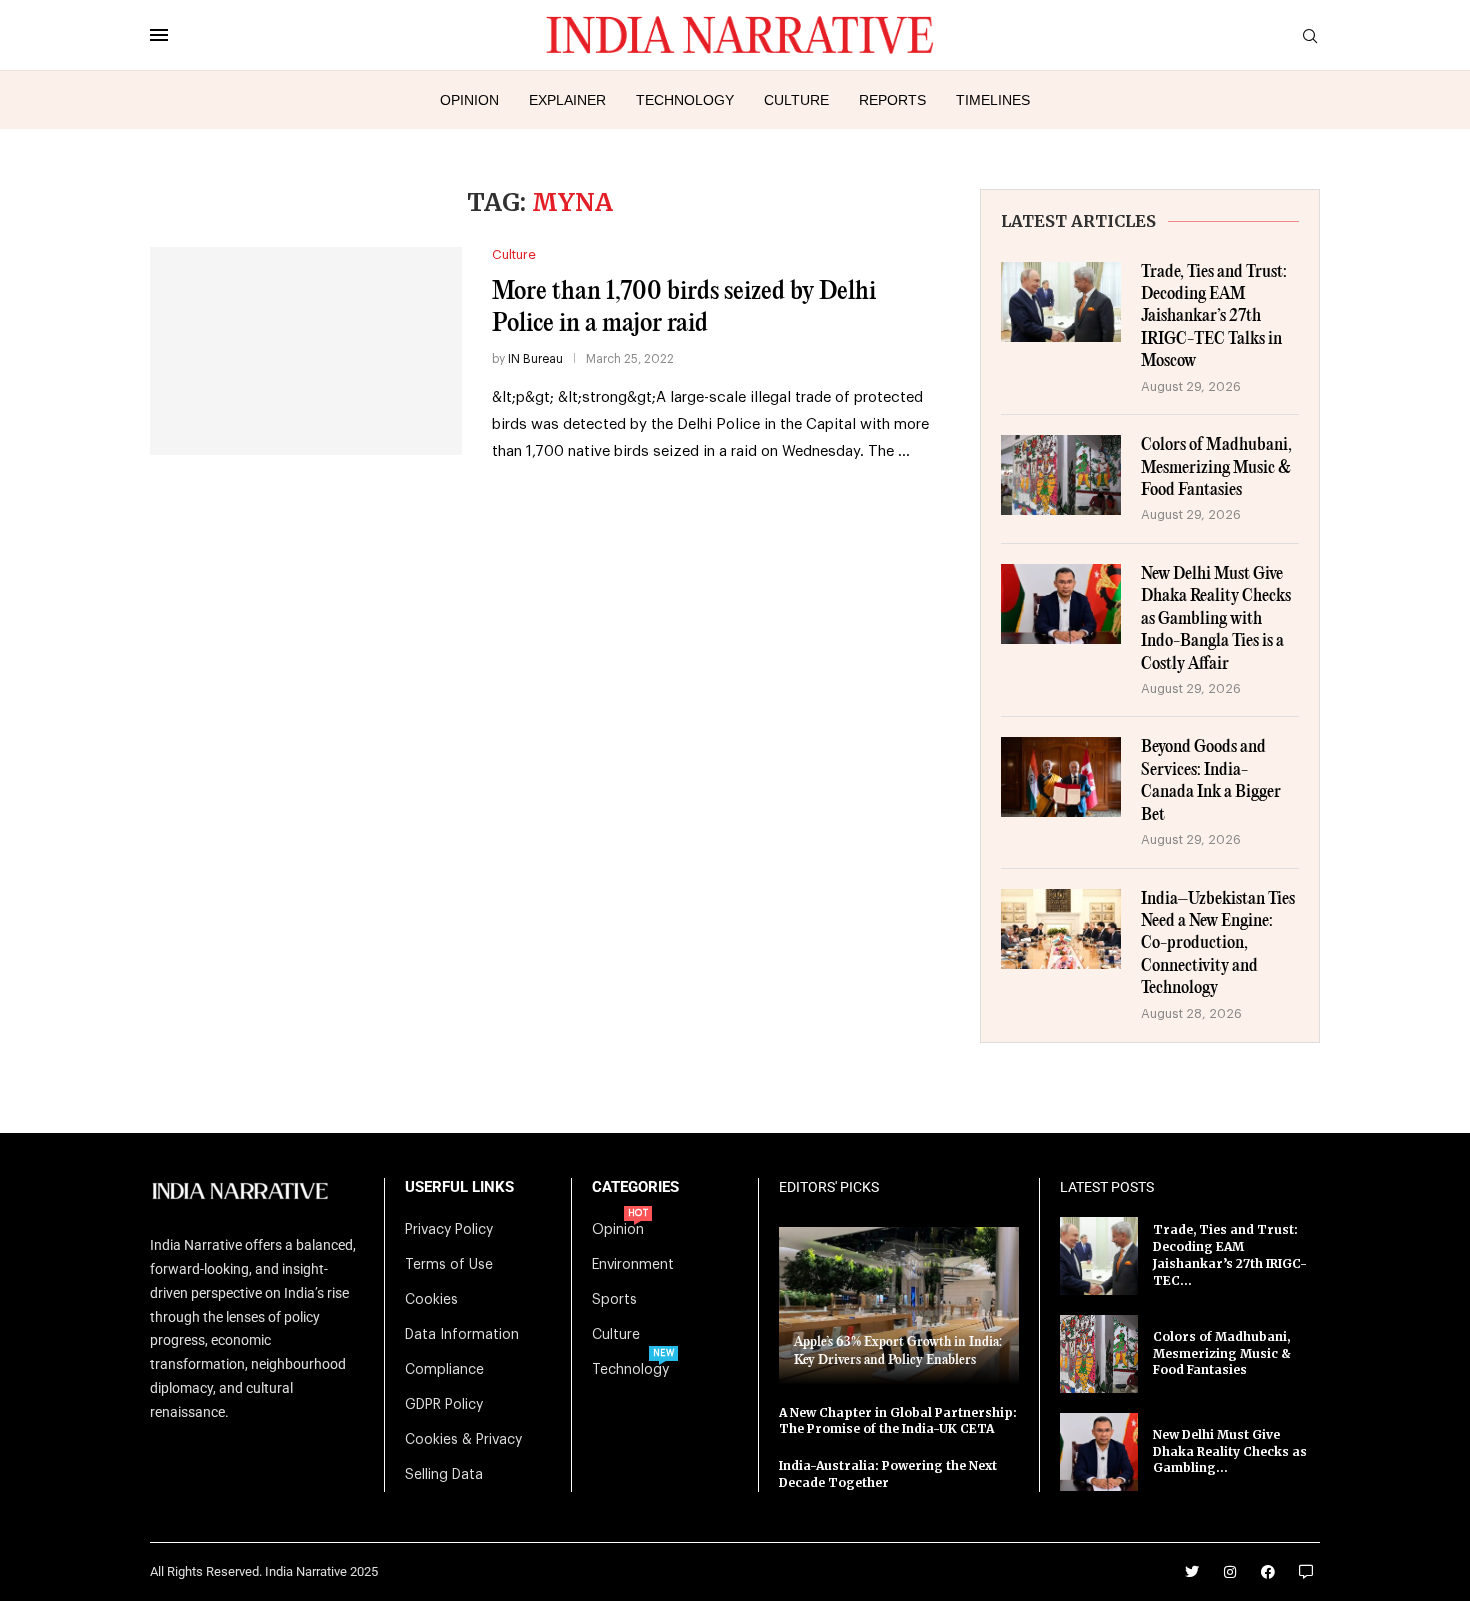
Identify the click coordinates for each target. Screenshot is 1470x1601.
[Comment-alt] (1306, 1572)
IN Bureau (535, 359)
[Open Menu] (159, 35)
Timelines (993, 100)
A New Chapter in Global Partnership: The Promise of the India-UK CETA (898, 1421)
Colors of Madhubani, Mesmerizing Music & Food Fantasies (1216, 468)
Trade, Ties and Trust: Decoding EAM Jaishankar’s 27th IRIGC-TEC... (1230, 1254)
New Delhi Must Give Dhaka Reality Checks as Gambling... (1230, 1451)
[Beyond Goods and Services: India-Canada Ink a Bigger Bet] (1061, 777)
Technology (685, 100)
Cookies (431, 1300)
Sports (614, 1300)
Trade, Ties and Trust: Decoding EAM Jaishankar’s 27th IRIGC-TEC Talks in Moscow (1214, 317)
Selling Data (444, 1475)
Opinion (469, 100)
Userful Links (459, 1187)
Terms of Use (449, 1265)
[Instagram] (1230, 1572)
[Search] (1310, 36)
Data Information (462, 1335)
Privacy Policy (449, 1230)
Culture (796, 100)
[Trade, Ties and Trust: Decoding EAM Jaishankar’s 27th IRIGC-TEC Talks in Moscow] (1061, 302)
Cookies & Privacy (463, 1440)
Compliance (444, 1370)
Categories (635, 1187)
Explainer (567, 100)
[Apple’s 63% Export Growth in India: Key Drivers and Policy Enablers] (899, 1305)
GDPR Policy (444, 1405)
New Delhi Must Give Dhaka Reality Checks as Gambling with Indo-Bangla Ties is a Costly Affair (1216, 619)
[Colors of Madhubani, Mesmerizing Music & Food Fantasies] (1061, 475)
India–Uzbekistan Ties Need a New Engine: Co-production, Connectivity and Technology (1218, 944)
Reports (892, 100)
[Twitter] (1192, 1572)
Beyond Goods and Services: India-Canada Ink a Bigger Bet (1211, 781)
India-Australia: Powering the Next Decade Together (888, 1474)
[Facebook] (1268, 1572)
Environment (633, 1265)
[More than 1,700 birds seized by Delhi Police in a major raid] (306, 351)
